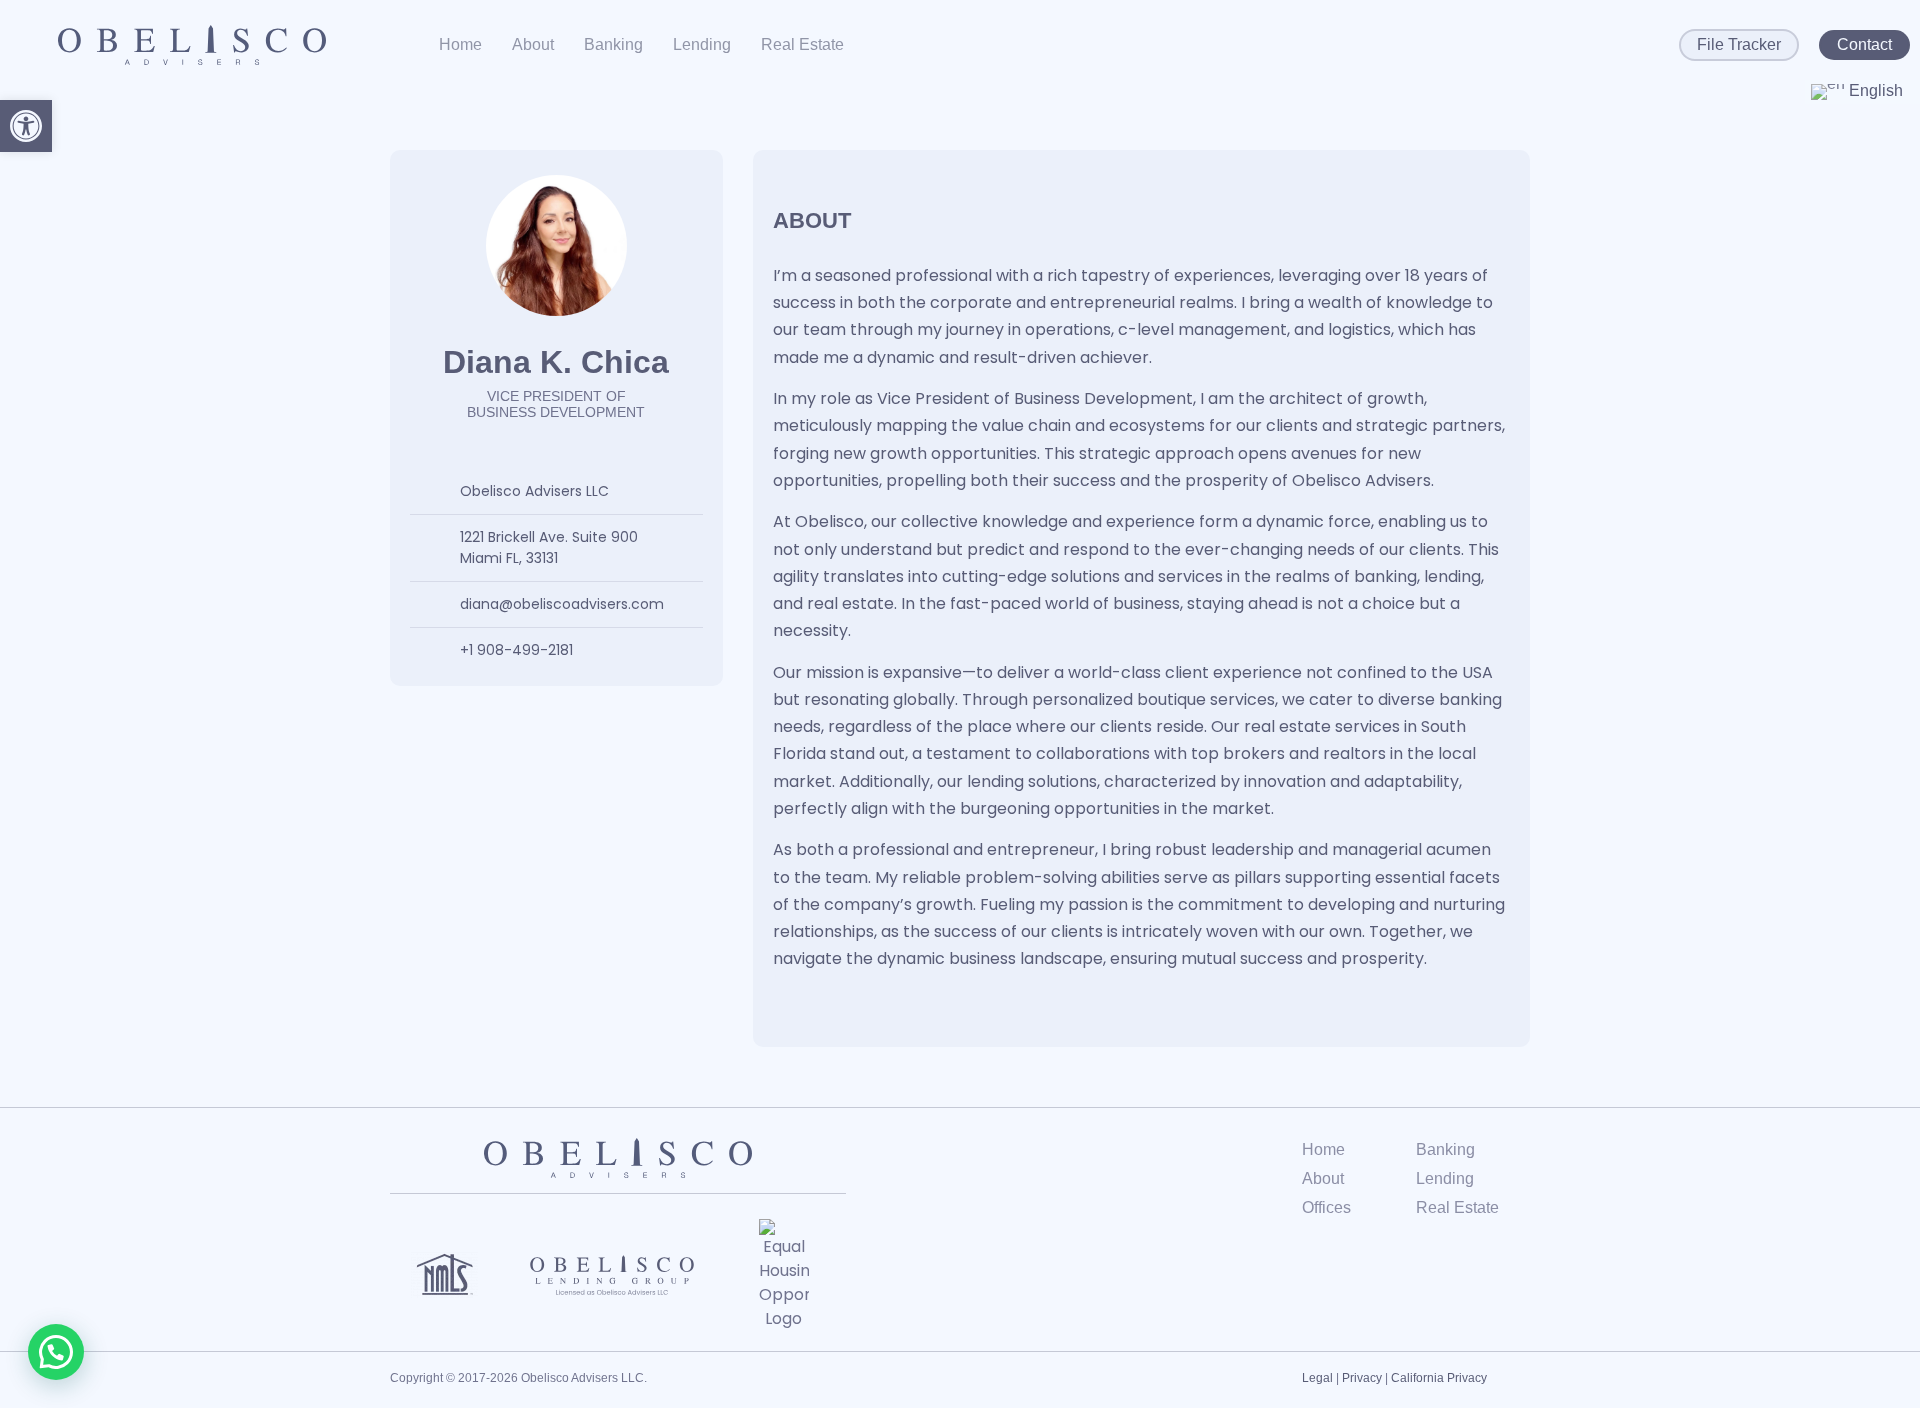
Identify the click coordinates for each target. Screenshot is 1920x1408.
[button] (56, 1352)
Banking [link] (613, 44)
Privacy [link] (1362, 1378)
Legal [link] (1317, 1378)
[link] (26, 126)
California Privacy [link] (1439, 1378)
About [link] (533, 44)
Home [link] (460, 44)
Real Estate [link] (802, 44)
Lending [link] (702, 44)
